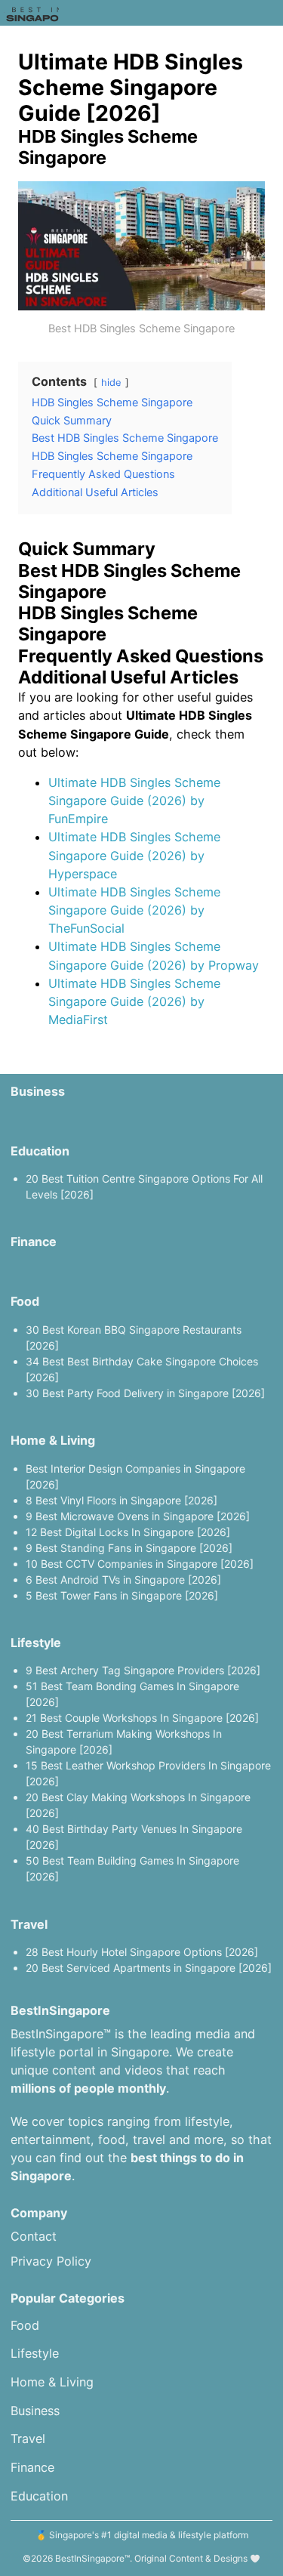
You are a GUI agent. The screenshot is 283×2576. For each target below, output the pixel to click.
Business (38, 1091)
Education (40, 1151)
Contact (34, 2236)
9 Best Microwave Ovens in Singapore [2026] (138, 1516)
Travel (29, 1924)
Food (25, 1301)
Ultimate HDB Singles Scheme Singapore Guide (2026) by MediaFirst (134, 1001)
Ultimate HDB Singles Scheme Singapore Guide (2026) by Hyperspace (134, 855)
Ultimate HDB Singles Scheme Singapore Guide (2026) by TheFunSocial (134, 910)
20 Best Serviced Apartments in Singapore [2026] (149, 1968)
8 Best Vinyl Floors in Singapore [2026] (122, 1500)
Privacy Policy (51, 2261)
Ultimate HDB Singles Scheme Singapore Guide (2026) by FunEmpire (134, 801)
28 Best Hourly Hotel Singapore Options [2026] (142, 1952)
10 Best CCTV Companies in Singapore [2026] (140, 1564)
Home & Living (53, 1440)
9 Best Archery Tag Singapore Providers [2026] (143, 1670)
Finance (34, 1242)
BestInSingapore (90, 2558)
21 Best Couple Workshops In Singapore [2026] (142, 1718)
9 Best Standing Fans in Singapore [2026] (129, 1548)
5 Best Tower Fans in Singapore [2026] (122, 1595)
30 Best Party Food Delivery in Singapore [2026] (145, 1393)
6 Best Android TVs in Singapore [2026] (123, 1580)
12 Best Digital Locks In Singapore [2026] (128, 1532)
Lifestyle (36, 1643)
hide (111, 383)
